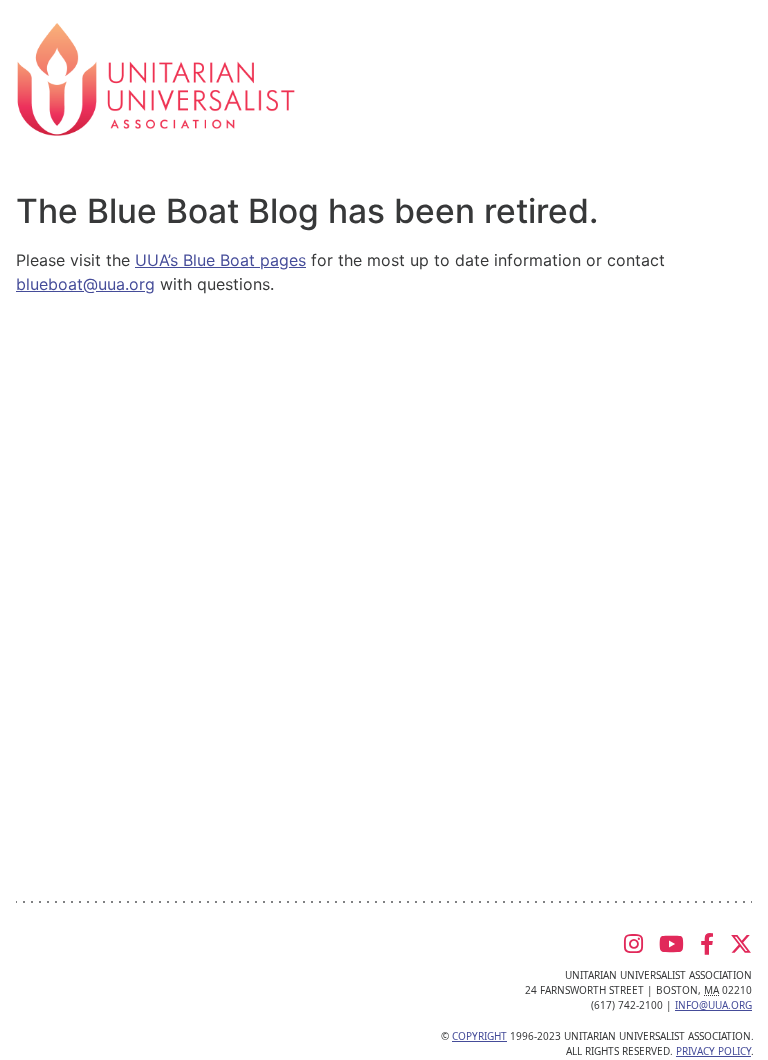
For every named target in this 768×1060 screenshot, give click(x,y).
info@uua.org (713, 1005)
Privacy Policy (713, 1051)
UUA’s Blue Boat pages (220, 260)
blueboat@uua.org (85, 284)
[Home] (156, 78)
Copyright (479, 1036)
